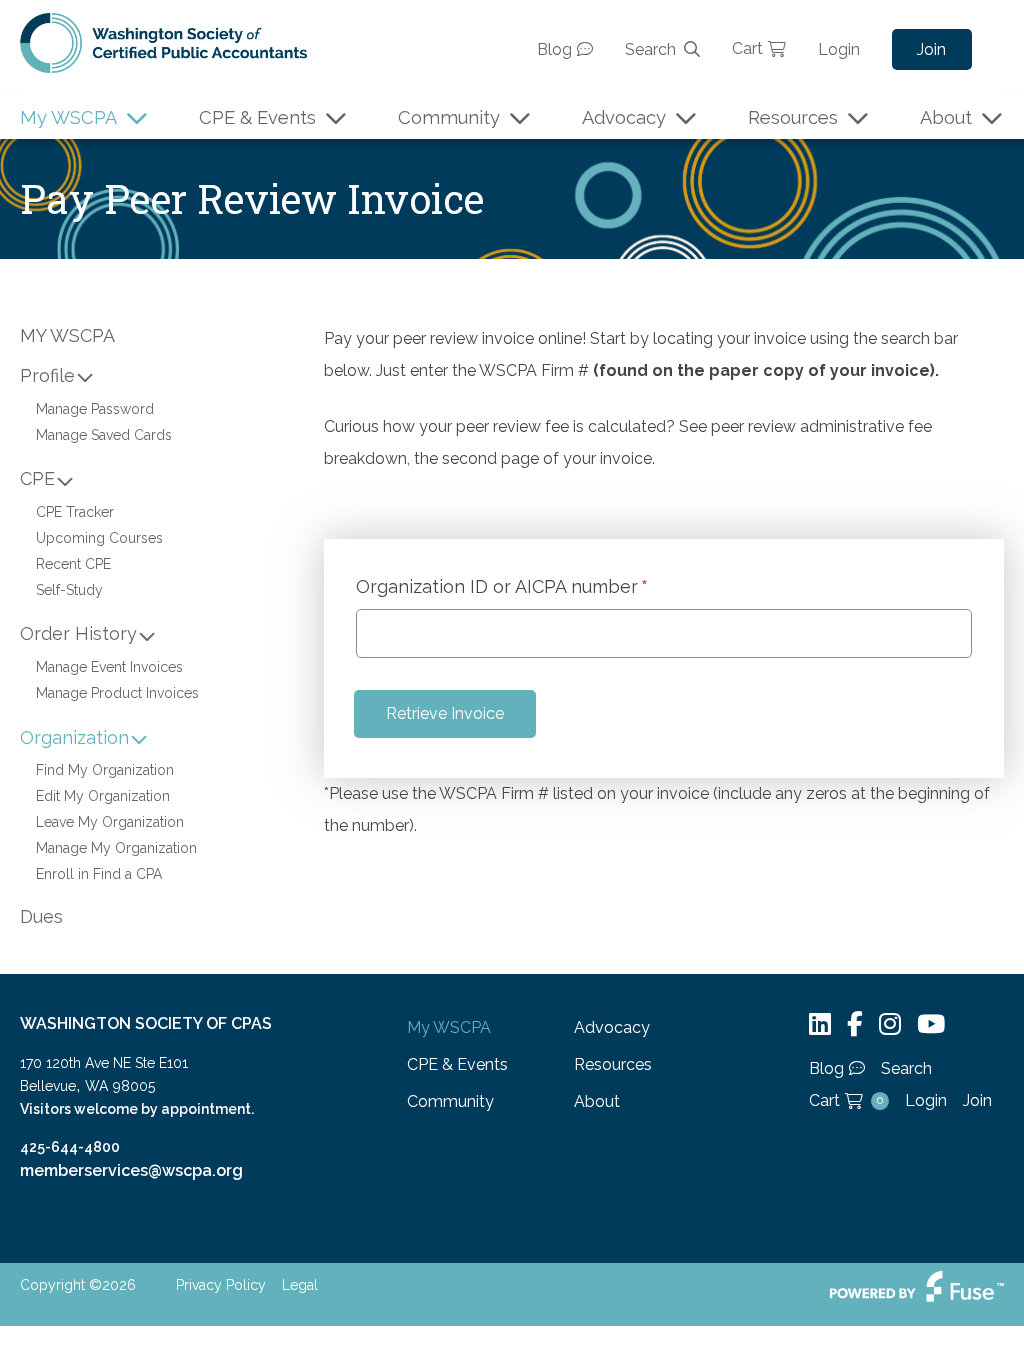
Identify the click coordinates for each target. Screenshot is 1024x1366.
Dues (41, 916)
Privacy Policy (221, 1285)
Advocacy (624, 117)
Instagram (890, 1024)
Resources (793, 117)
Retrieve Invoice (445, 713)
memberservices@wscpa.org (131, 1170)
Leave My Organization (110, 822)
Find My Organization (105, 770)
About (946, 117)
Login (839, 49)
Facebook (855, 1024)
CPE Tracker (75, 512)
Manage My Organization (116, 848)
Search (650, 49)
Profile (47, 375)
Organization (74, 737)
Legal (300, 1285)
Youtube (931, 1024)
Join (931, 49)
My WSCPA (68, 117)
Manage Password (95, 409)
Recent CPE (73, 564)
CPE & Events (257, 117)
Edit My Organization (103, 796)
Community (449, 117)
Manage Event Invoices (109, 667)
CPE (37, 478)
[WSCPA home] (163, 41)
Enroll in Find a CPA (99, 874)
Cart (747, 48)
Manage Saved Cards (104, 435)
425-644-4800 (70, 1147)
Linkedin (820, 1024)
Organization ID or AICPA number (497, 587)
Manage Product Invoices (117, 693)
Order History (78, 633)
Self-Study (69, 590)
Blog (554, 49)
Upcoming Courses (99, 538)
